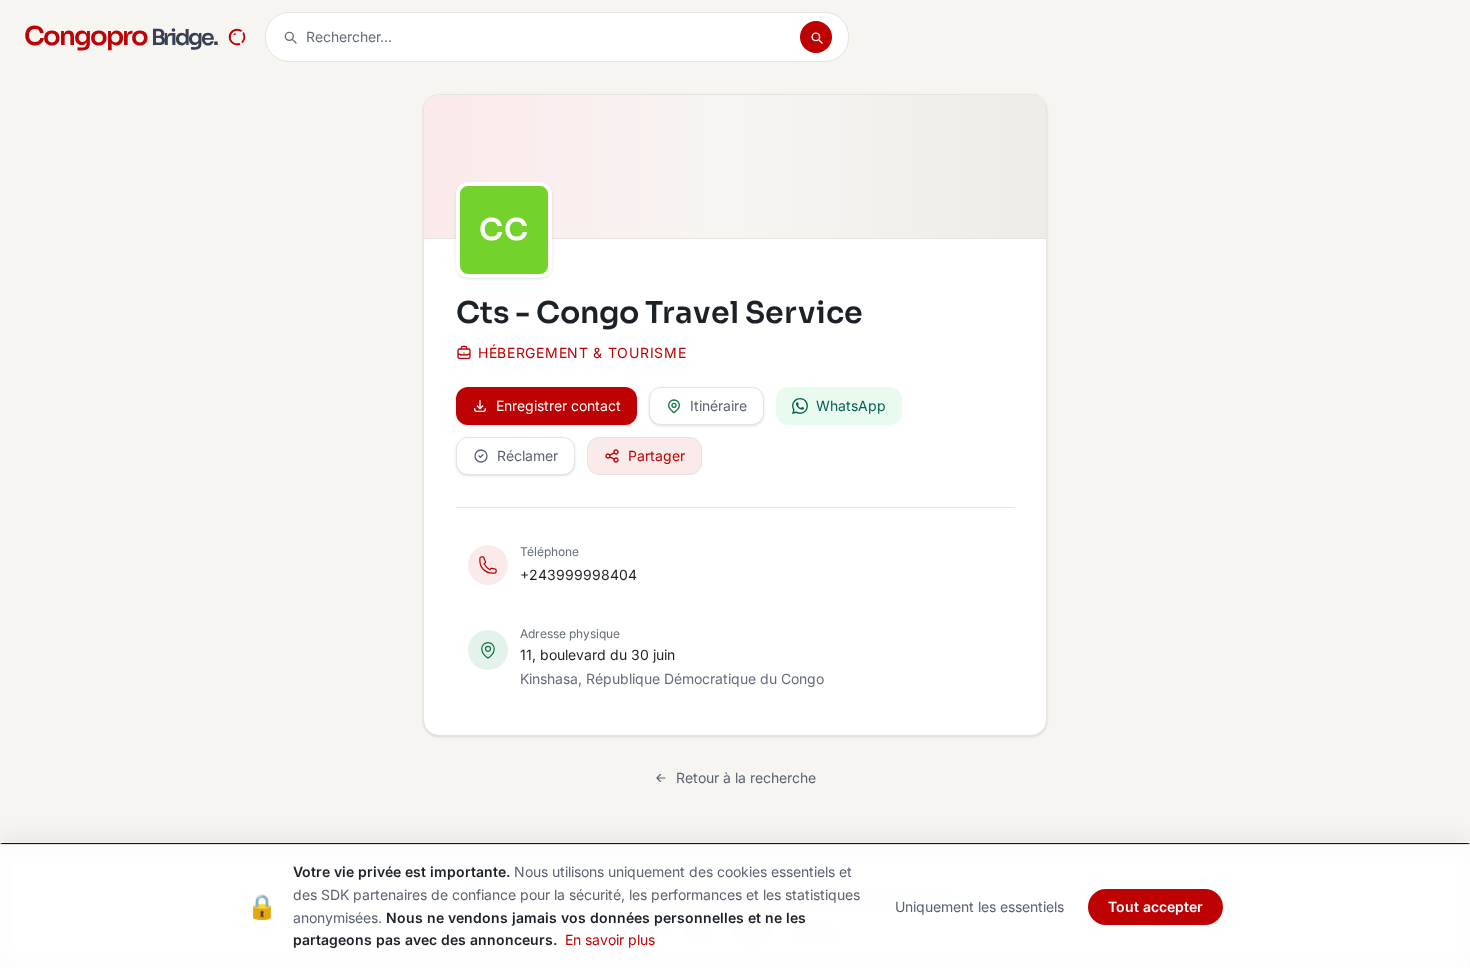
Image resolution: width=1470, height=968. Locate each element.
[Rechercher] (816, 37)
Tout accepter (1155, 906)
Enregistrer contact (558, 405)
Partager (656, 455)
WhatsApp (851, 405)
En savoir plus (610, 939)
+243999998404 (578, 574)
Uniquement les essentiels (979, 906)
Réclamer (527, 455)
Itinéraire (718, 405)
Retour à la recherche (746, 777)
